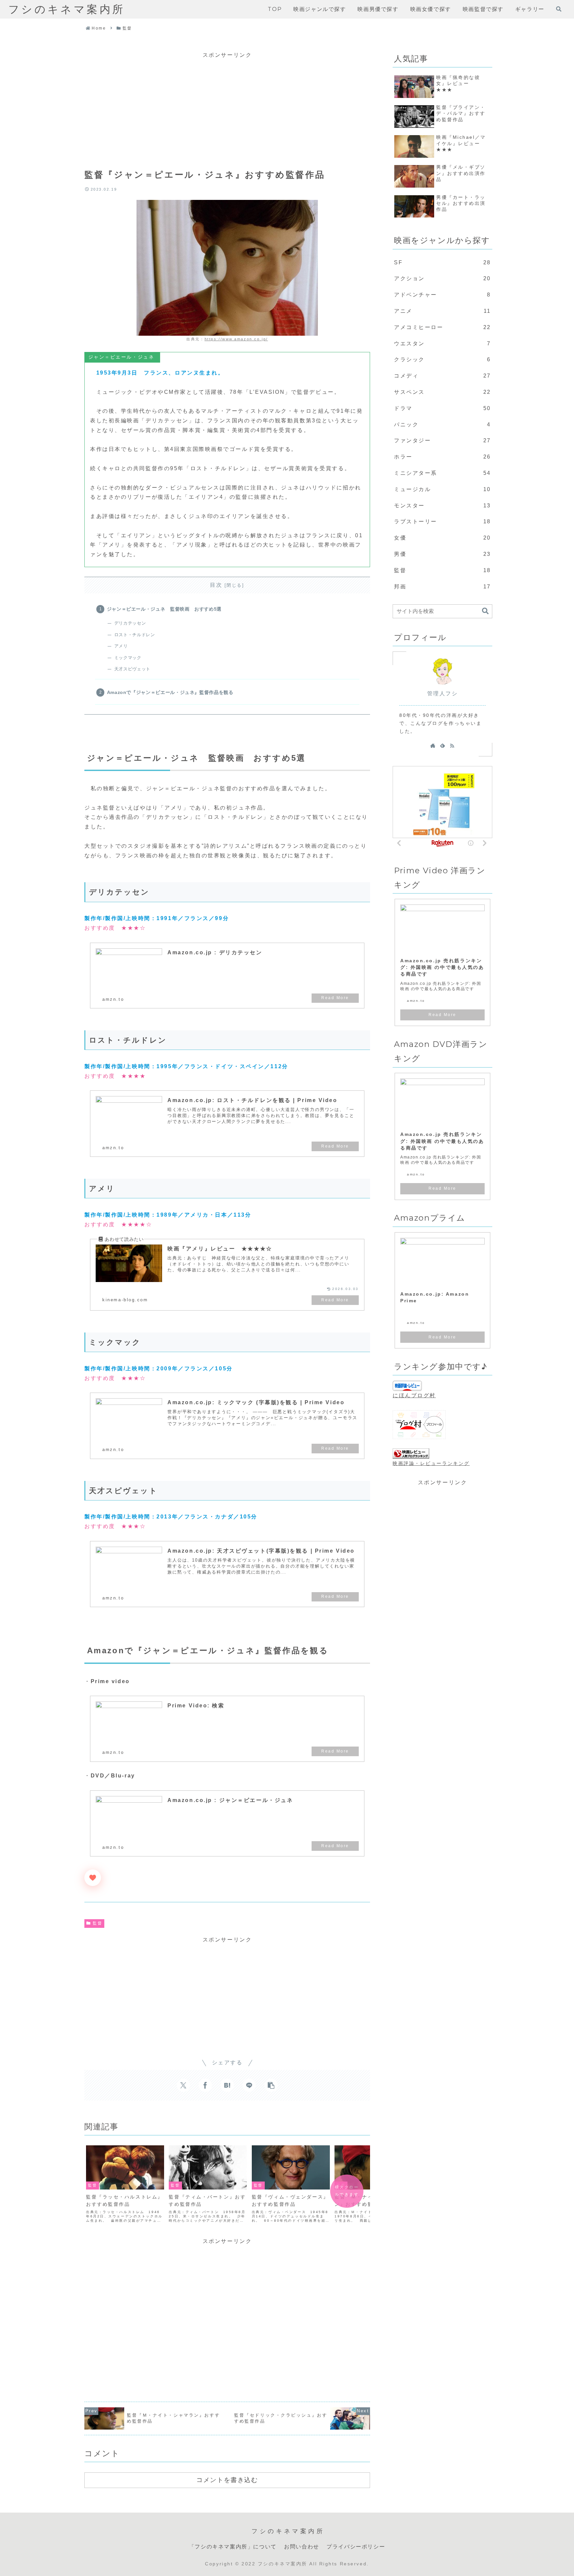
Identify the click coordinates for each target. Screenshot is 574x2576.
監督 (97, 1923)
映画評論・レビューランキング (431, 1463)
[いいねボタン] (93, 1878)
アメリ (121, 646)
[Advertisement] (227, 107)
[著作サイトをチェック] (433, 745)
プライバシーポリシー (356, 2547)
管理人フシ (443, 693)
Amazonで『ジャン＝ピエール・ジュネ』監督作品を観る (170, 692)
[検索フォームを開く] (559, 9)
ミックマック (128, 658)
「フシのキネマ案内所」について (233, 2547)
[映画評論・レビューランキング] (411, 1454)
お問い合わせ (302, 2547)
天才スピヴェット (132, 669)
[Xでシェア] (183, 2085)
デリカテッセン (130, 623)
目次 (216, 585)
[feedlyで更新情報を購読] (442, 745)
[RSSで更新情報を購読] (452, 745)
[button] (271, 2085)
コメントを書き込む (227, 2480)
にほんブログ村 (414, 1395)
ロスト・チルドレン (135, 635)
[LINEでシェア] (249, 2085)
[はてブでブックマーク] (227, 2085)
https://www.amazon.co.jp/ (236, 339)
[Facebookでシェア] (205, 2085)
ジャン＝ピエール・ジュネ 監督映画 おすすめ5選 (164, 609)
